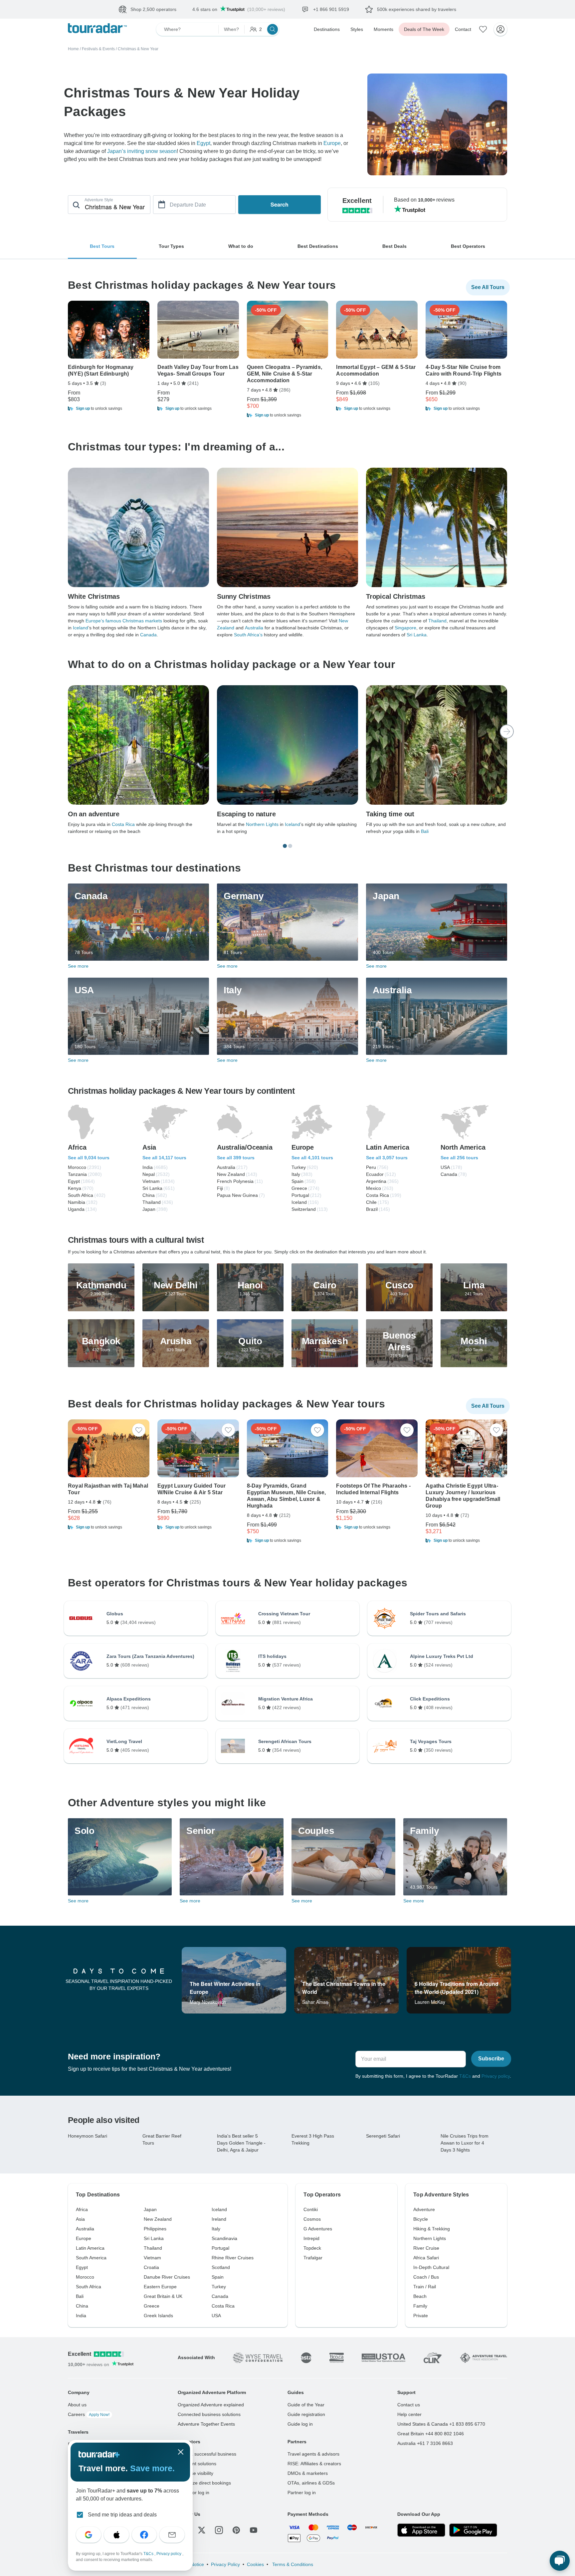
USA (216, 2316)
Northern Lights (262, 824)
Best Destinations (318, 246)
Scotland (221, 2267)
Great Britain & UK (163, 2296)
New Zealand (158, 2219)
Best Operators (468, 246)
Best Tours (102, 246)
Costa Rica (123, 824)
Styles (357, 29)
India (81, 2316)
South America (91, 2258)
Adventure (424, 2209)
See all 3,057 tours (387, 1158)
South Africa (89, 2287)
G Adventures (318, 2229)
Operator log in (193, 2493)
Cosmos (312, 2219)
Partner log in (302, 2493)
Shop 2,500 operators (153, 9)
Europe (332, 143)
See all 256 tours (459, 1158)
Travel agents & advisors (313, 2454)
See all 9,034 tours (89, 1158)
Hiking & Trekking (432, 2229)
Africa (82, 2209)
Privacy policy (496, 2076)
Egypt (203, 143)
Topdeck (312, 2248)
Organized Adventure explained (211, 2405)
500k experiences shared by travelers (417, 9)
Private (421, 2316)
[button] (109, 408)
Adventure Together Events (206, 2424)
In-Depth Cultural (431, 2267)
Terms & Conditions (292, 2564)
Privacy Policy (225, 2564)
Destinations (327, 29)
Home (73, 49)
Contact (463, 29)
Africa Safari (426, 2258)
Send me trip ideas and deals (122, 2515)
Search (280, 204)
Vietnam (152, 2258)
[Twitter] (202, 2530)
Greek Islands (158, 2316)
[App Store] (421, 2530)
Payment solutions (197, 2464)
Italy (216, 2229)
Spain (218, 2277)
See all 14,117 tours (164, 1158)
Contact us (409, 2405)
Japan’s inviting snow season (142, 151)
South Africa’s (248, 635)
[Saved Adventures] (483, 29)
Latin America (90, 2248)
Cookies (255, 2564)
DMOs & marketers (308, 2473)
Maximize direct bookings (204, 2483)
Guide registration (306, 2414)
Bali (425, 831)
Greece (152, 2306)
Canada (148, 635)
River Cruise (426, 2248)
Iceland (81, 628)
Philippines (155, 2229)
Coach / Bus (426, 2277)
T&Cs (465, 2076)
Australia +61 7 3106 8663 (425, 2443)
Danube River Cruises (167, 2277)
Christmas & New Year (138, 49)
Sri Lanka (417, 635)
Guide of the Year (306, 2405)
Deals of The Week (424, 29)
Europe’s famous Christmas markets (124, 621)
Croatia (151, 2267)
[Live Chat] (560, 2561)
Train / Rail (425, 2287)
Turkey (219, 2287)
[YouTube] (254, 2530)
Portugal (220, 2248)
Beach (420, 2296)
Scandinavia (224, 2238)
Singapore (405, 628)
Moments (383, 29)
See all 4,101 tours (312, 1158)
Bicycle (421, 2219)
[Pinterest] (236, 2530)
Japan (150, 2209)
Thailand (437, 621)
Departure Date (188, 205)
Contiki (311, 2209)
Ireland (219, 2219)
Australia (254, 628)
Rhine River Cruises (233, 2258)
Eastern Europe (160, 2287)
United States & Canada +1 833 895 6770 (441, 2424)
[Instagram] (219, 2530)
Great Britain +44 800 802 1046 (431, 2434)
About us (77, 2405)
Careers (89, 2414)
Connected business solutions (209, 2414)
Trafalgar (313, 2258)
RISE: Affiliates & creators (314, 2464)
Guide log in (300, 2424)
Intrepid (311, 2238)
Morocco (85, 2277)
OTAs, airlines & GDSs (311, 2483)
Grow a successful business (207, 2454)
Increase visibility (195, 2473)
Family (420, 2306)
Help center (409, 2414)
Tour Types (171, 246)
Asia (80, 2219)
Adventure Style (99, 200)
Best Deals (394, 246)
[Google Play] (473, 2530)
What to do (241, 246)
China (82, 2306)
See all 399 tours (236, 1158)
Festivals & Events (98, 49)
